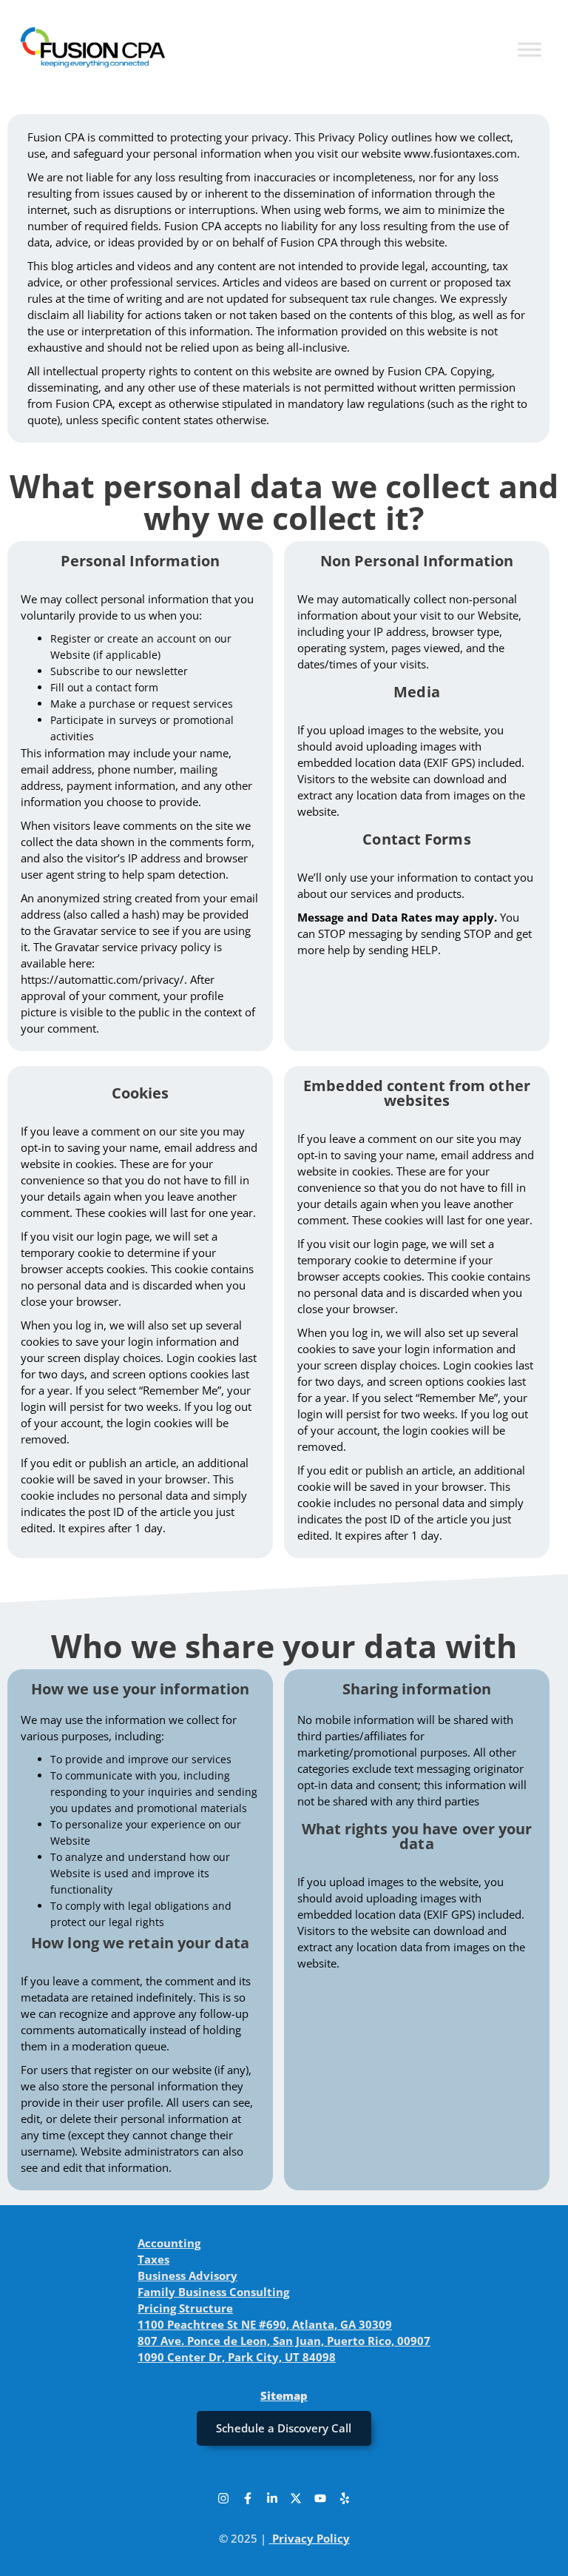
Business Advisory (187, 2275)
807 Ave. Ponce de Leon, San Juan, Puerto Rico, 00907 (284, 2341)
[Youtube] (320, 2498)
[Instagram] (223, 2498)
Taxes (153, 2259)
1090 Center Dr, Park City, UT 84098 (237, 2357)
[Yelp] (345, 2498)
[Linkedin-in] (272, 2498)
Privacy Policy (311, 2538)
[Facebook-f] (248, 2498)
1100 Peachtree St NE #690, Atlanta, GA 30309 (265, 2324)
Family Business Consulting (213, 2292)
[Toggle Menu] (530, 49)
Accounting (169, 2243)
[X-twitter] (296, 2498)
